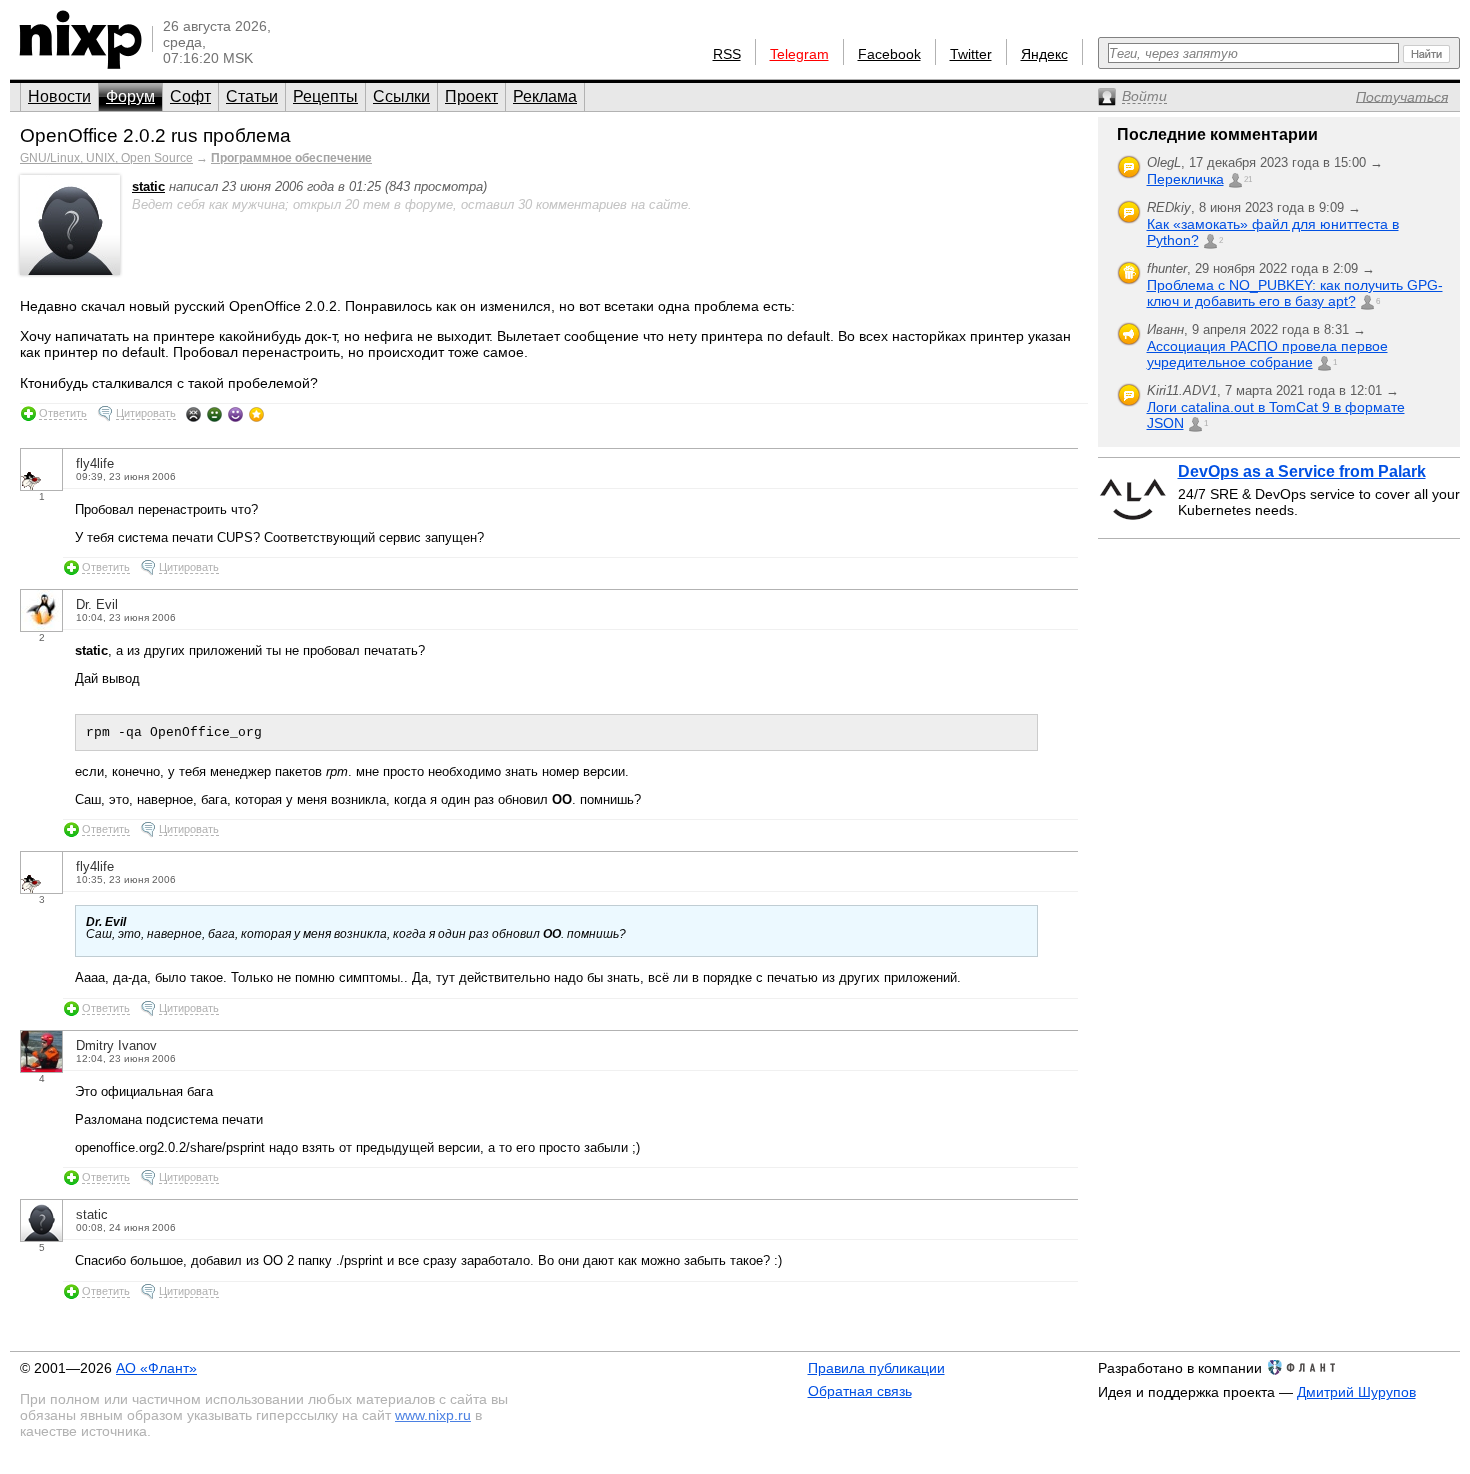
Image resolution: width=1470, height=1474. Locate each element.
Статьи (252, 96)
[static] (70, 270)
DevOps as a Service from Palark (1302, 471)
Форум (130, 96)
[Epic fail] (193, 414)
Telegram (799, 54)
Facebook (889, 54)
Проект (471, 96)
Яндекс (1044, 54)
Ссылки (401, 96)
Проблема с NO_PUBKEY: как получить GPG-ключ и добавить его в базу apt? (1295, 293)
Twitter (971, 54)
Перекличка (1185, 179)
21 (1248, 179)
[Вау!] (256, 414)
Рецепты (325, 96)
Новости (59, 96)
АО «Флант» (156, 1368)
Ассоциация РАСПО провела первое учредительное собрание (1267, 354)
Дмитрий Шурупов (1356, 1392)
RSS (727, 54)
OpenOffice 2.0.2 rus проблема (155, 135)
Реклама (545, 96)
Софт (190, 96)
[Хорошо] (235, 414)
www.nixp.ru (433, 1415)
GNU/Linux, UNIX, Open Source (106, 158)
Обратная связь (860, 1391)
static (148, 186)
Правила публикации (876, 1368)
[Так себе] (214, 414)
